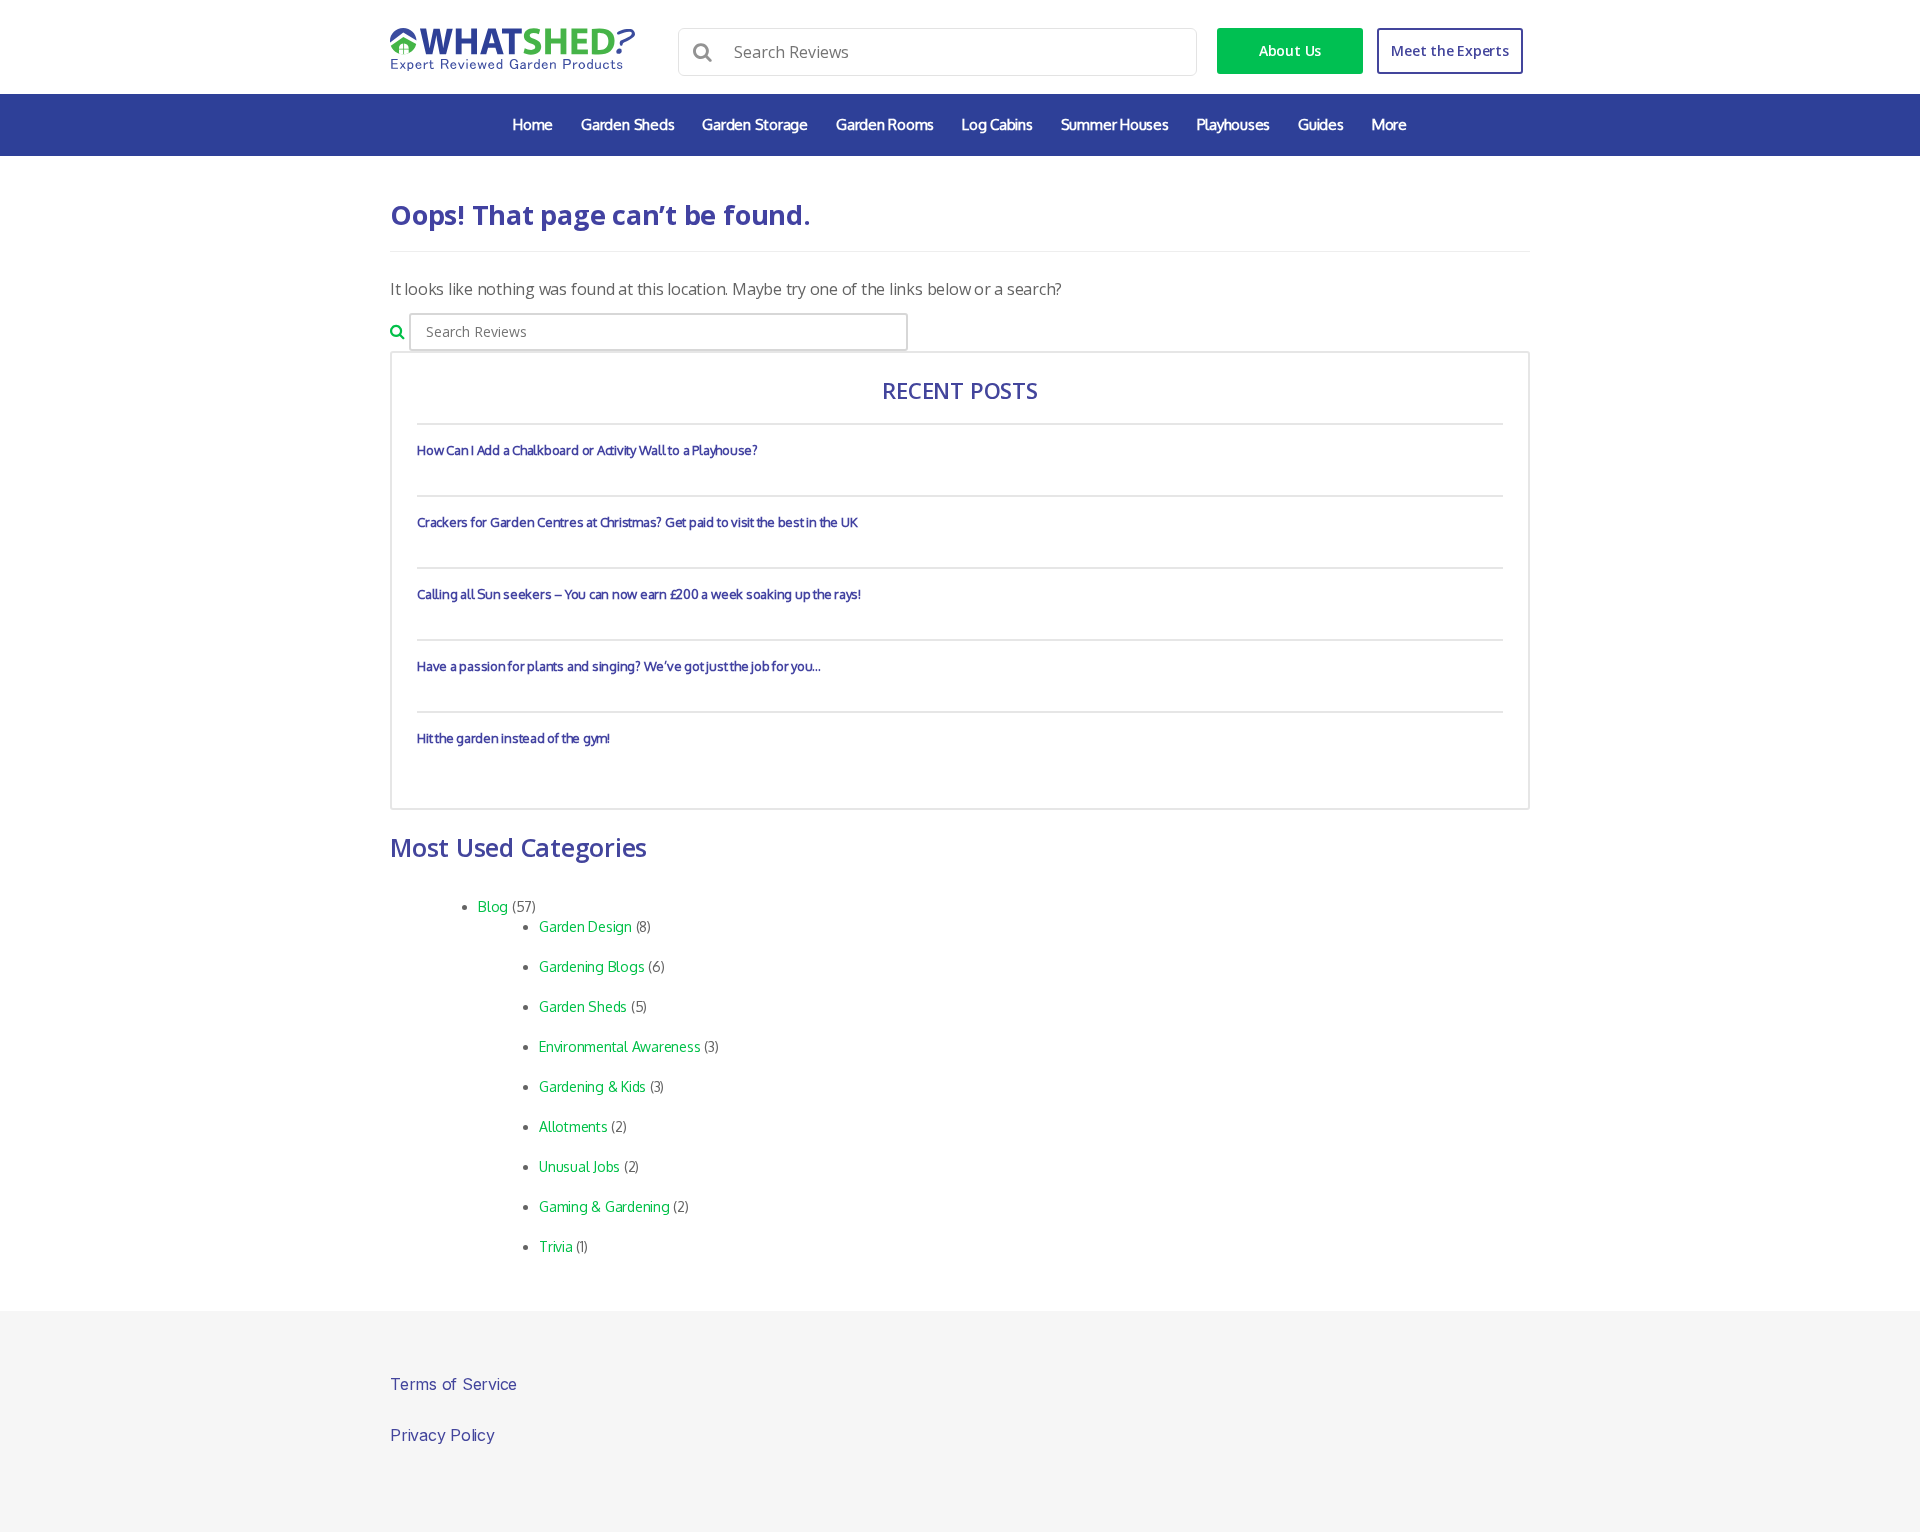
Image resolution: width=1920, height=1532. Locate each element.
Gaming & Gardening (604, 1206)
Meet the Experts (1449, 50)
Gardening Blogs (591, 966)
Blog (493, 906)
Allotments (573, 1126)
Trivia (556, 1246)
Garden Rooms (885, 124)
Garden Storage (755, 124)
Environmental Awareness (619, 1046)
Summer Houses (1115, 124)
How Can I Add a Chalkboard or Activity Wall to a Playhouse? (587, 450)
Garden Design (585, 926)
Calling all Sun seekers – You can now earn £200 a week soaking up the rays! (639, 594)
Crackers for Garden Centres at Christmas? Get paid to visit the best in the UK (637, 522)
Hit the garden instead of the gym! (513, 738)
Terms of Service (453, 1384)
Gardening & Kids (592, 1086)
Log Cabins (997, 124)
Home (533, 124)
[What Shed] (512, 49)
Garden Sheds (627, 124)
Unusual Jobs (579, 1166)
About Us (1290, 50)
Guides (1321, 124)
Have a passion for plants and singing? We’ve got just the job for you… (619, 666)
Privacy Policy (442, 1435)
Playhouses (1234, 124)
